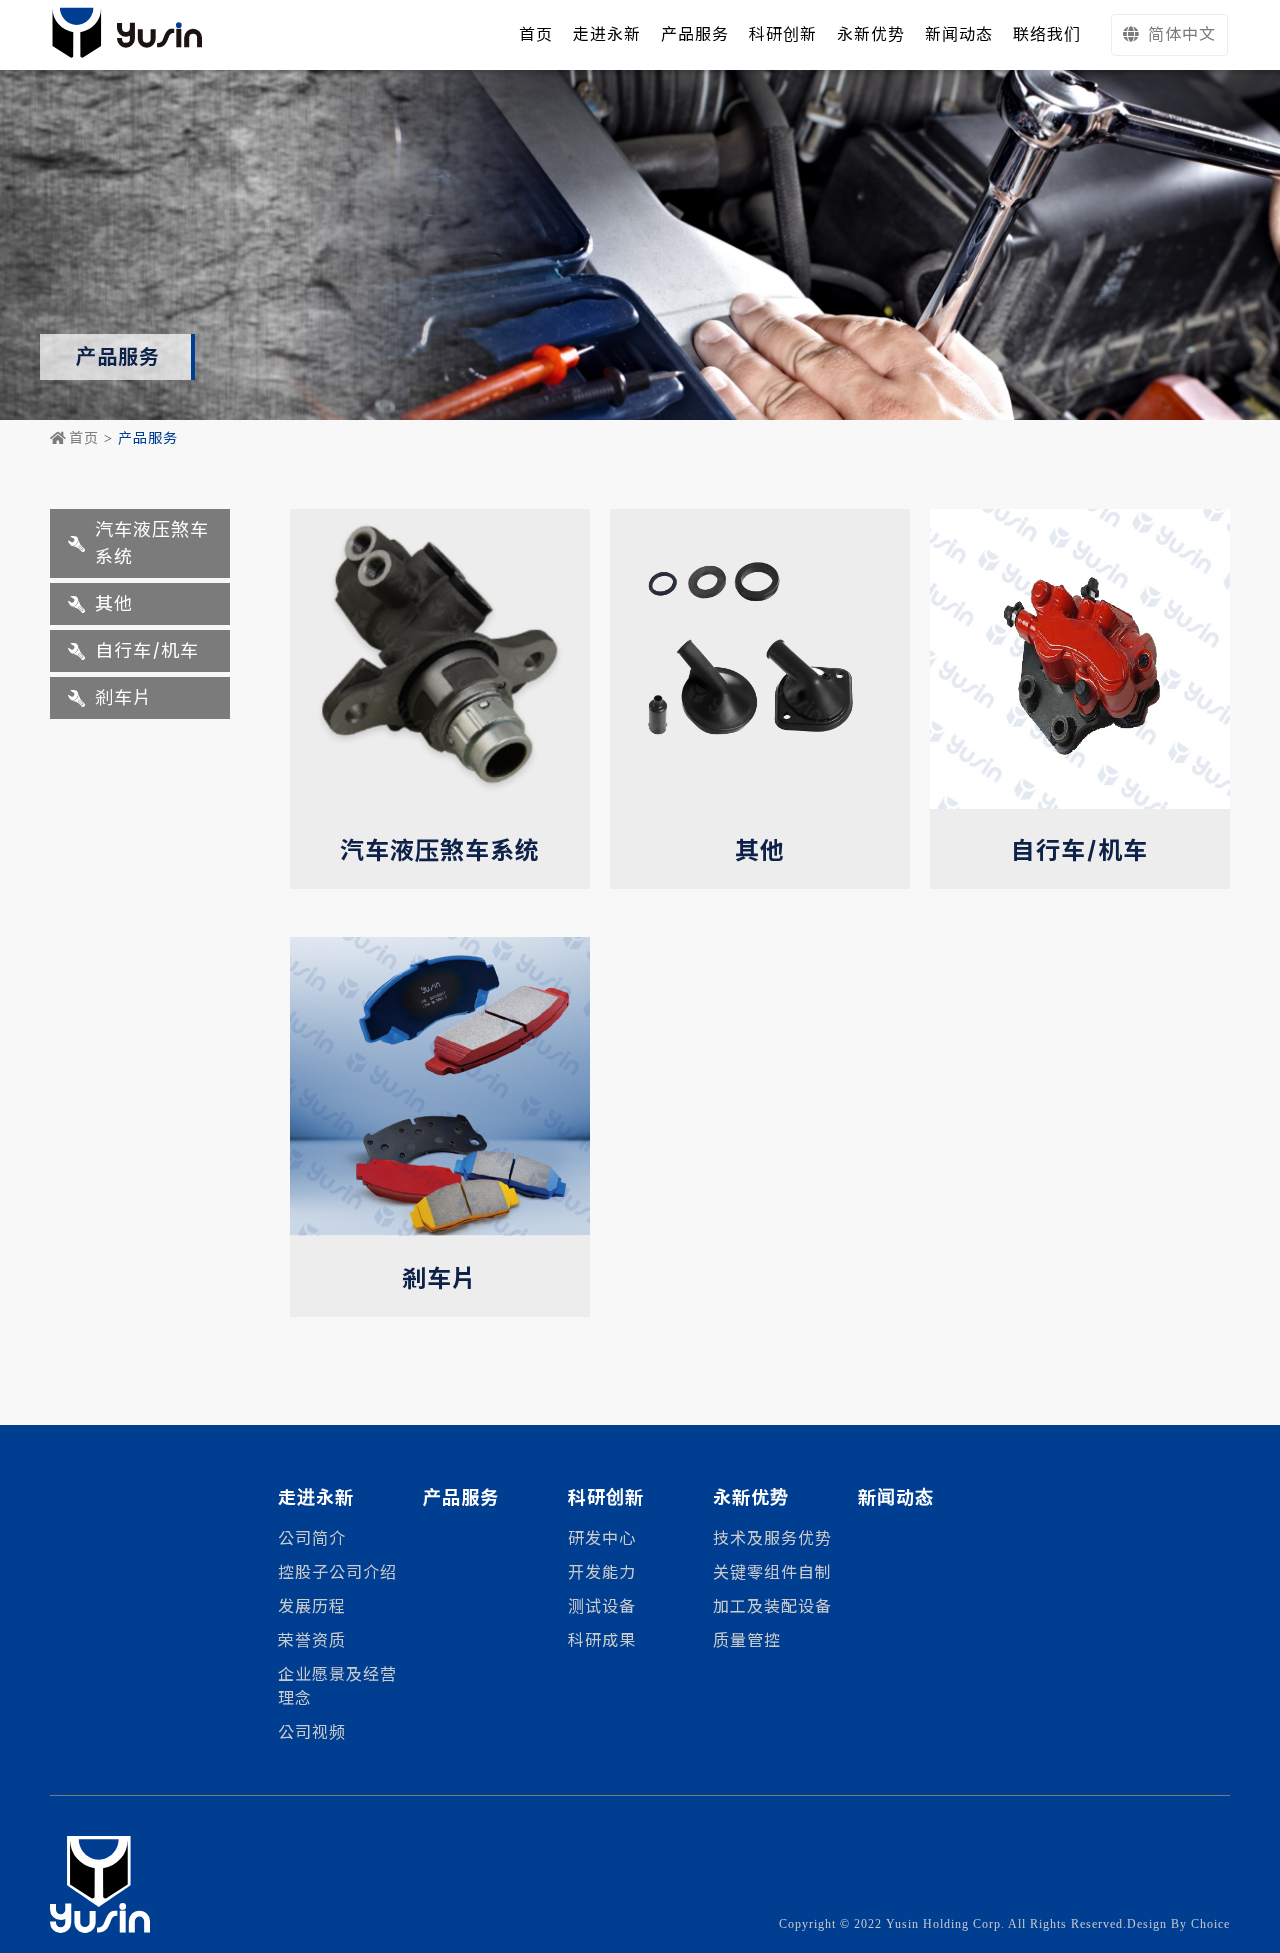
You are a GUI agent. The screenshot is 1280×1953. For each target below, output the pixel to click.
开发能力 (602, 1572)
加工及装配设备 (772, 1606)
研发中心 (602, 1538)
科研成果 (602, 1640)
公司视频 (312, 1732)
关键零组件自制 (772, 1572)
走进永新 (607, 34)
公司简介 (312, 1538)
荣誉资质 (312, 1640)
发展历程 (312, 1606)
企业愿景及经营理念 (337, 1686)
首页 (84, 438)
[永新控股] (126, 35)
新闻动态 (896, 1498)
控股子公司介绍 (337, 1572)
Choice (1210, 1924)
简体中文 (1182, 34)
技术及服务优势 (772, 1538)
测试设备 (602, 1606)
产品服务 (461, 1498)
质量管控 (747, 1640)
